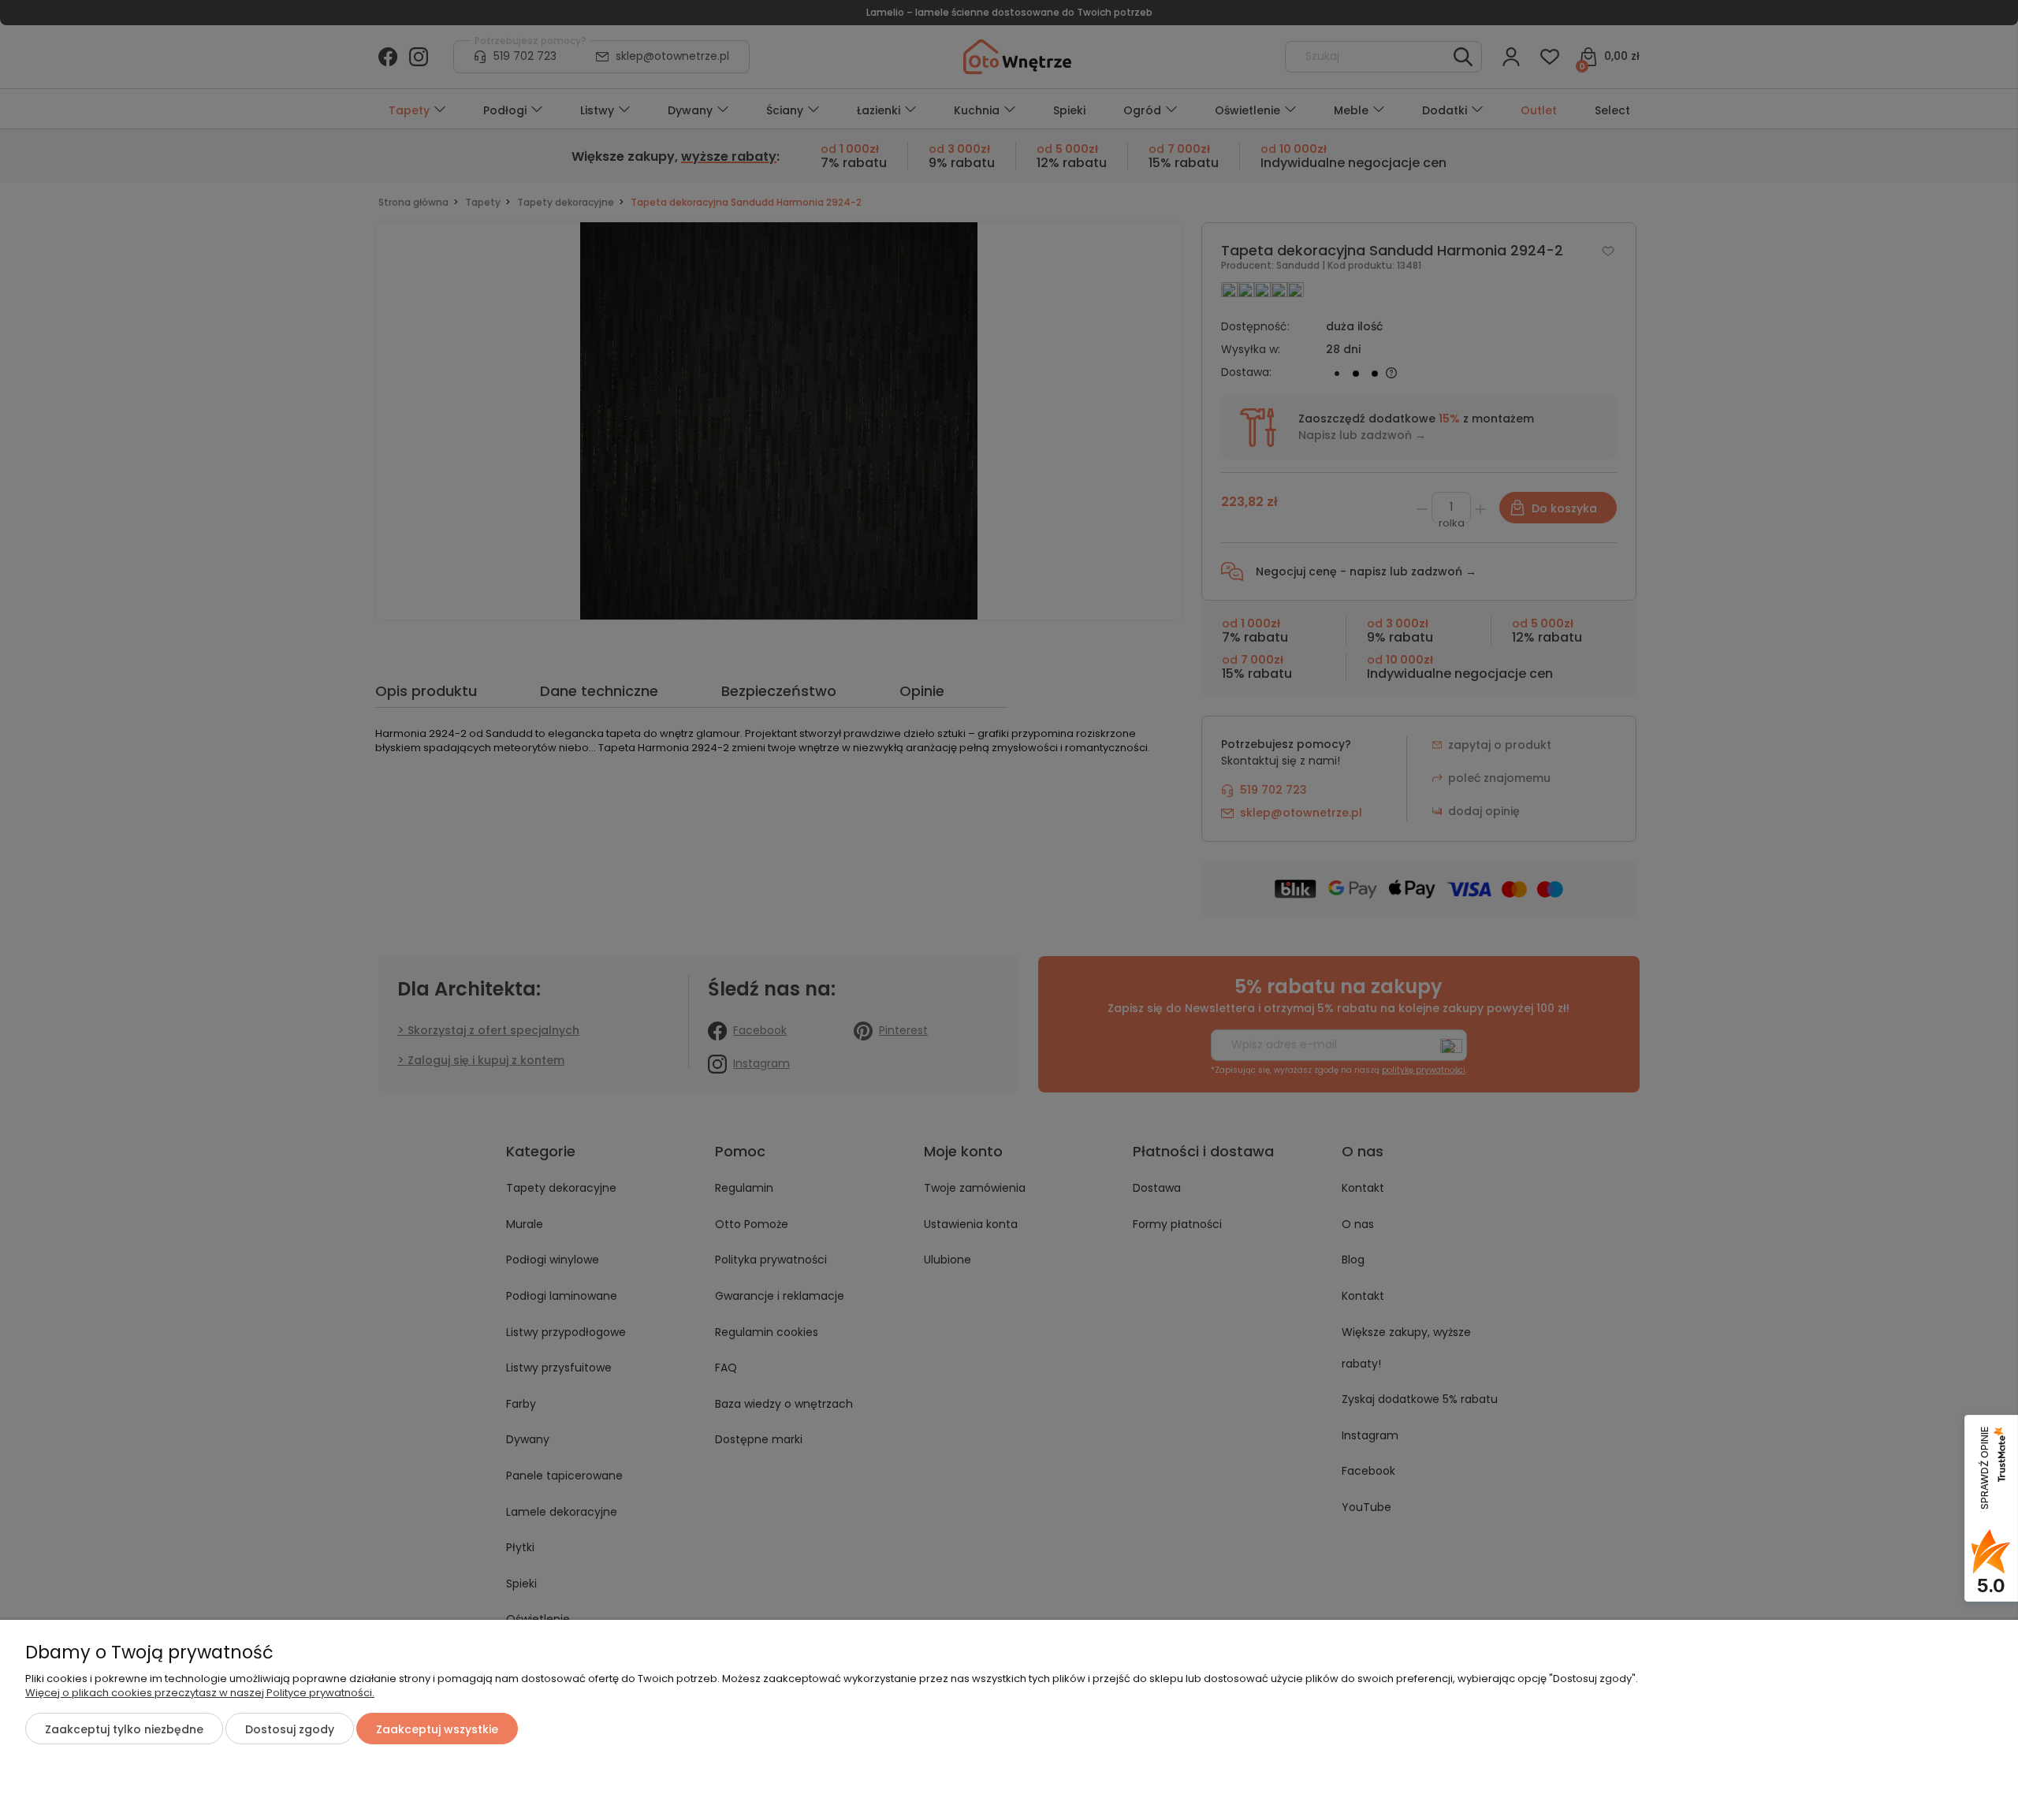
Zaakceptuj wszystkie (437, 1729)
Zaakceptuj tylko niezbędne (124, 1729)
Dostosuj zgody (290, 1729)
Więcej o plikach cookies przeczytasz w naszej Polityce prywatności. (200, 1693)
